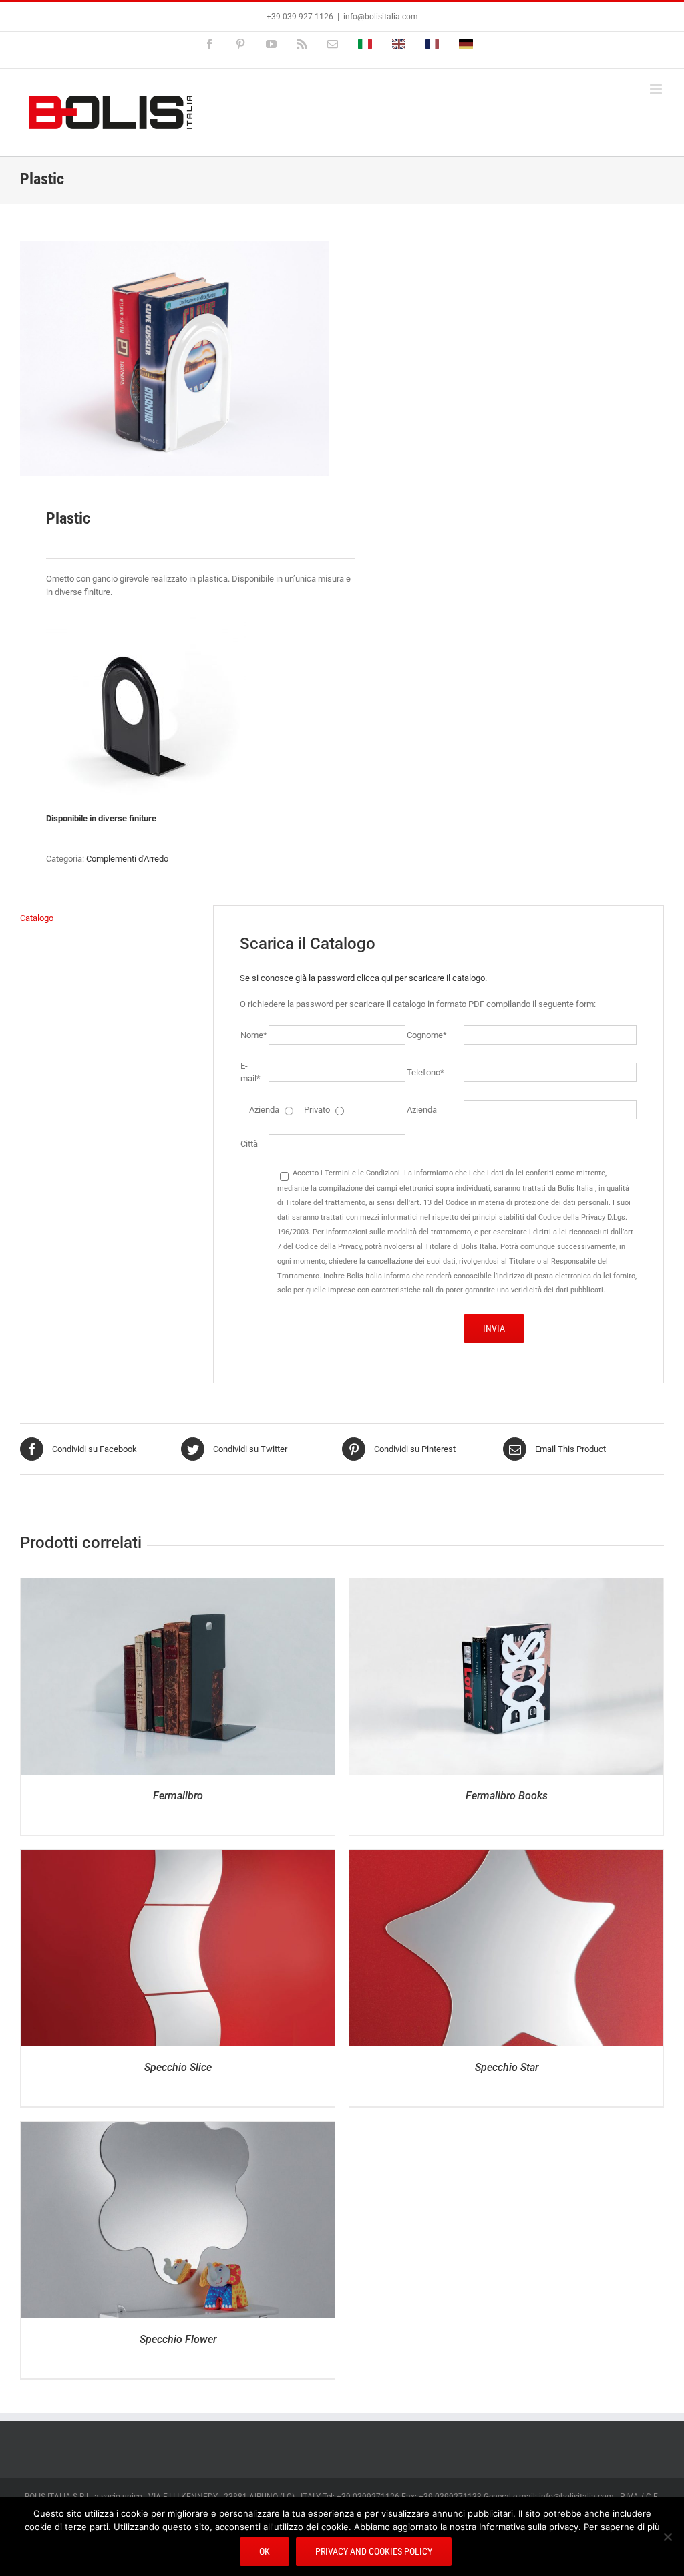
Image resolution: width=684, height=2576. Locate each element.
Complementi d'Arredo (127, 859)
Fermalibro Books (507, 1796)
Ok (265, 2551)
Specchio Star (507, 2067)
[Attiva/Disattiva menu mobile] (657, 89)
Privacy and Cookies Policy (374, 2551)
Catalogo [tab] (37, 918)
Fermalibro (178, 1796)
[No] (667, 2537)
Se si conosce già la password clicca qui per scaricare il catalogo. (363, 978)
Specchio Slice (178, 2067)
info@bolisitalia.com (381, 17)
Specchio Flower (178, 2339)
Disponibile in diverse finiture (101, 818)
